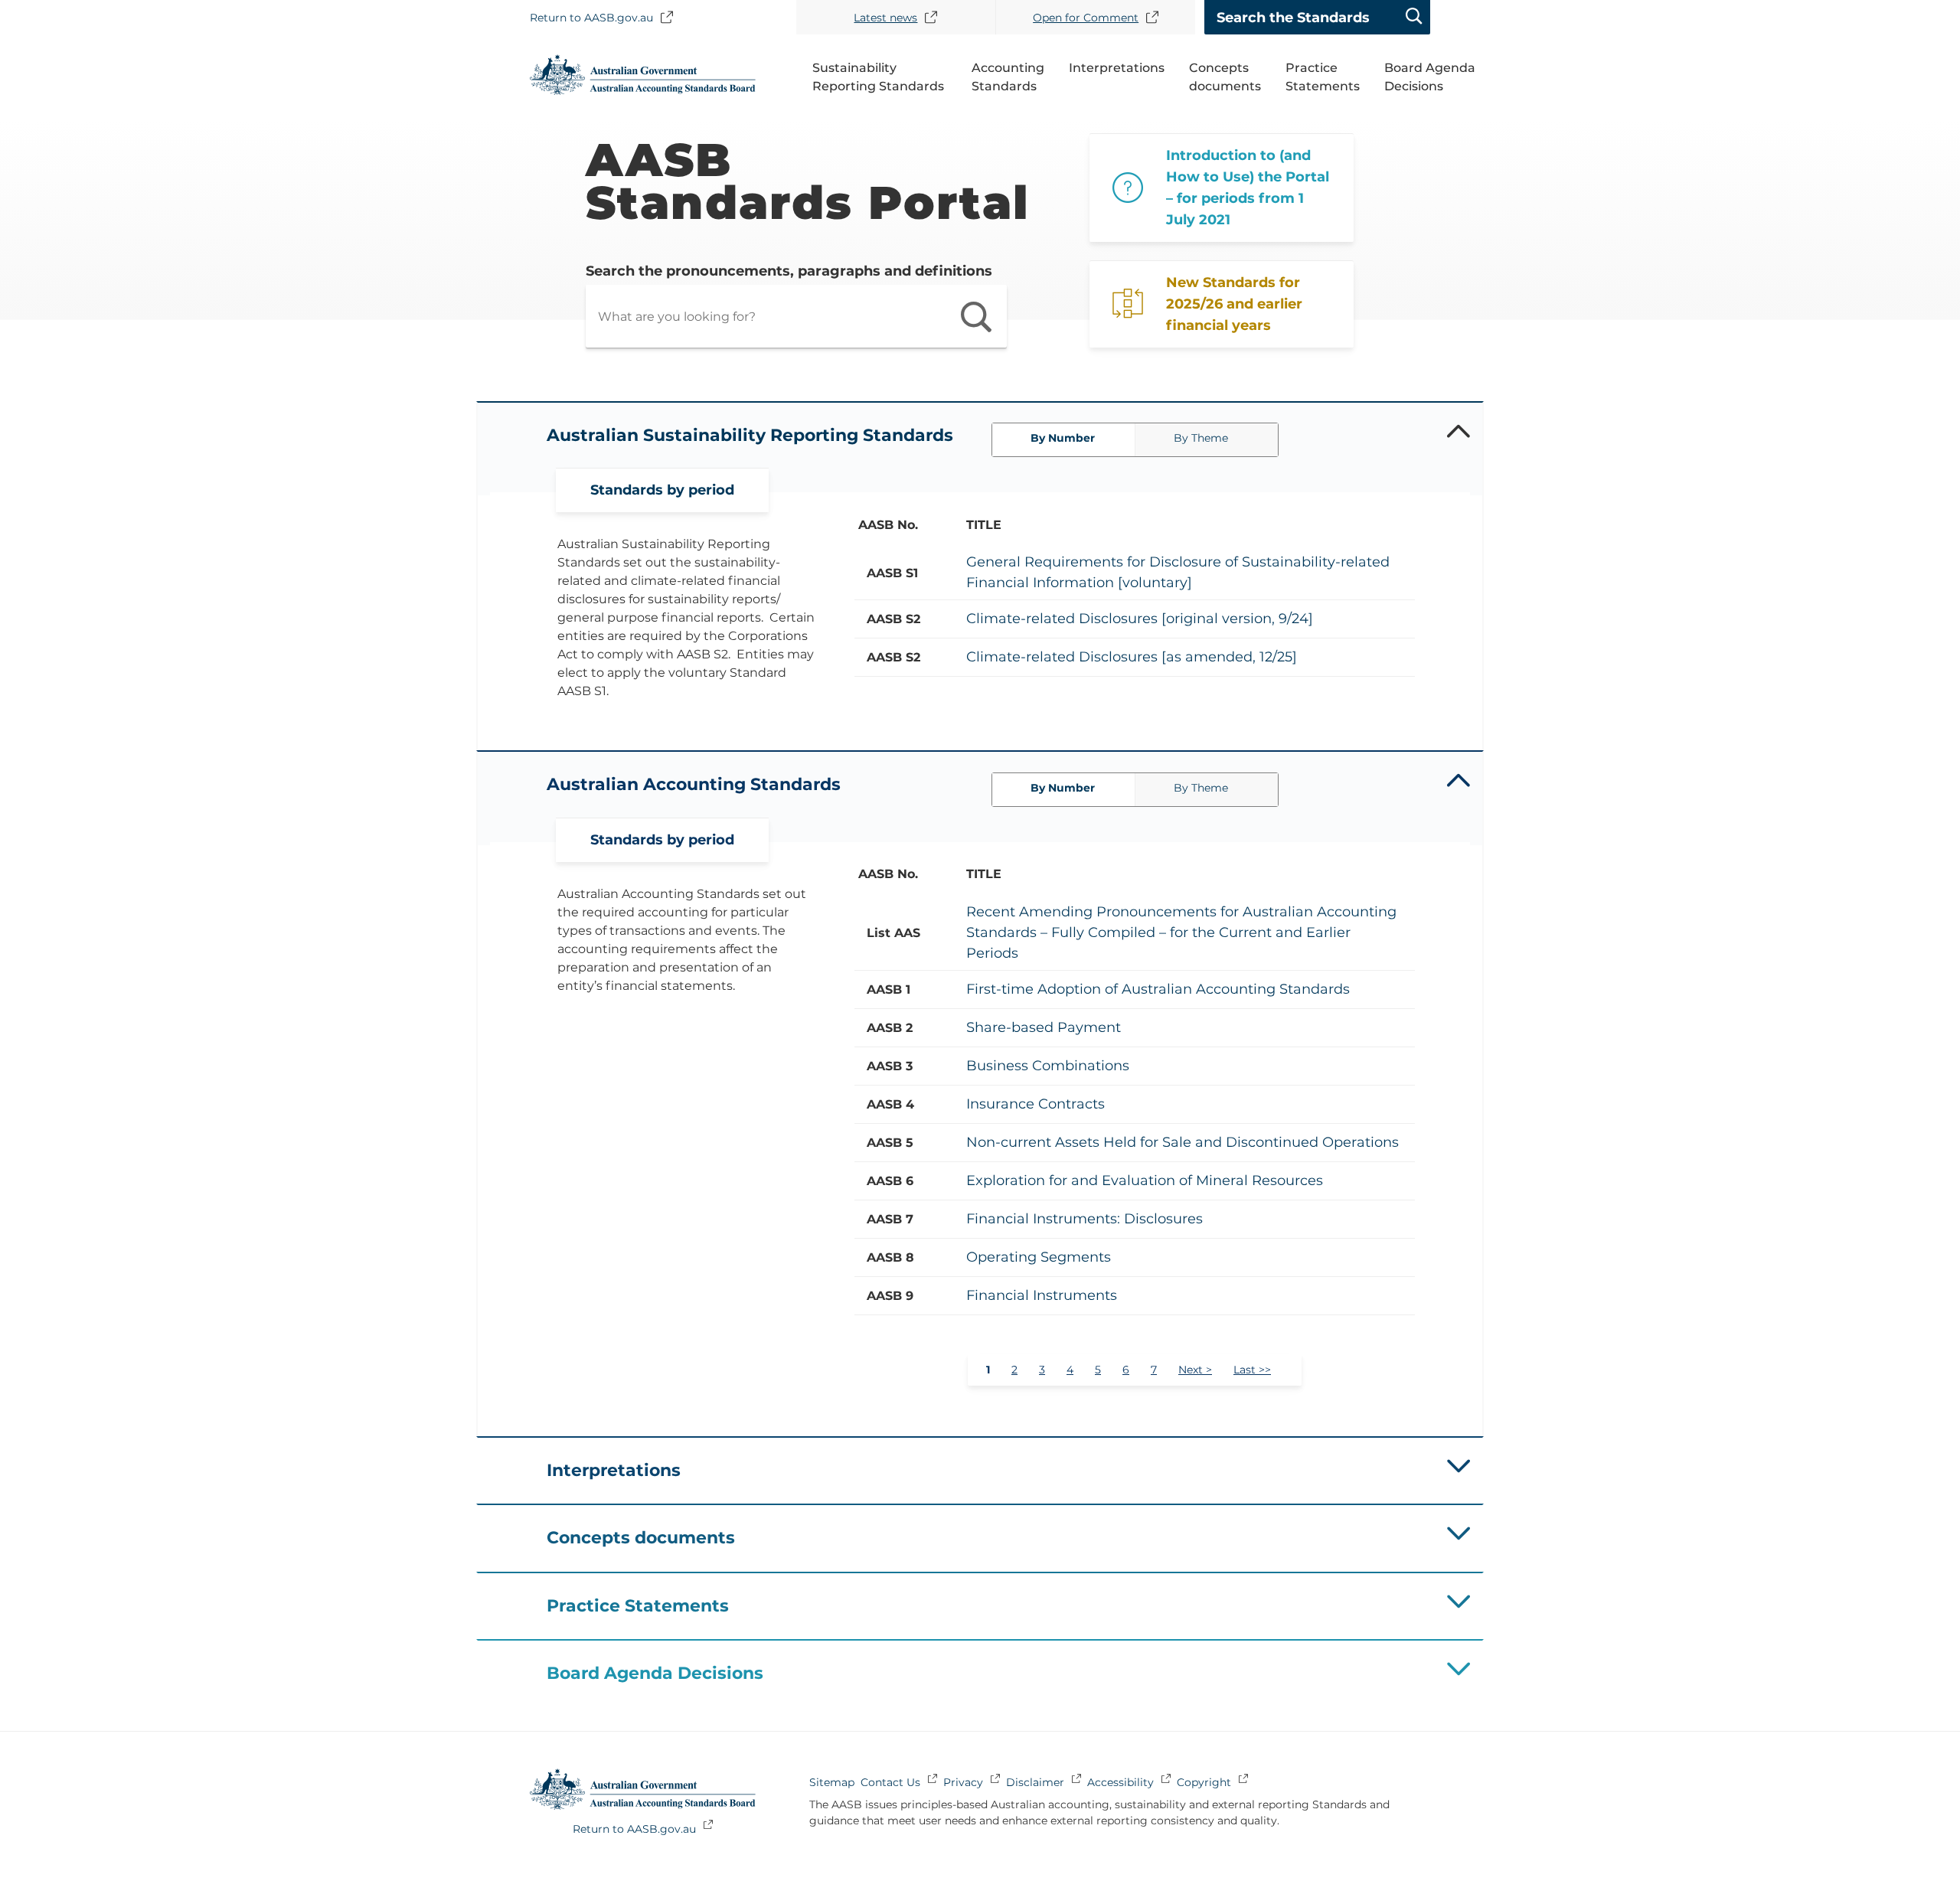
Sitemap (832, 1782)
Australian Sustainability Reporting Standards (750, 435)
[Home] (643, 91)
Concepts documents (1225, 77)
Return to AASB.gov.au (591, 17)
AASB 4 (890, 1104)
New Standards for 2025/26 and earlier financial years (1234, 304)
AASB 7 (890, 1219)
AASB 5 (890, 1143)
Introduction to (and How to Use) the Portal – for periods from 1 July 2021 (1248, 188)
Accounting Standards (1008, 77)
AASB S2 (893, 619)
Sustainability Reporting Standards (878, 77)
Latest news (885, 18)
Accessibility (1120, 1782)
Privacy (963, 1782)
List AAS (893, 933)
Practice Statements (1323, 77)
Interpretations (1117, 68)
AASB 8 (890, 1257)
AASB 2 (890, 1028)
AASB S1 (892, 573)
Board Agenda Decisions (1430, 77)
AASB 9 (890, 1296)
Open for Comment (1086, 18)
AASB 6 (890, 1181)
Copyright (1204, 1782)
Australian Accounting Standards (694, 784)
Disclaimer (1035, 1782)
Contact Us (890, 1782)
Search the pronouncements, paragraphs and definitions (789, 271)
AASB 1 (889, 989)
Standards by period (662, 490)
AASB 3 (890, 1066)
